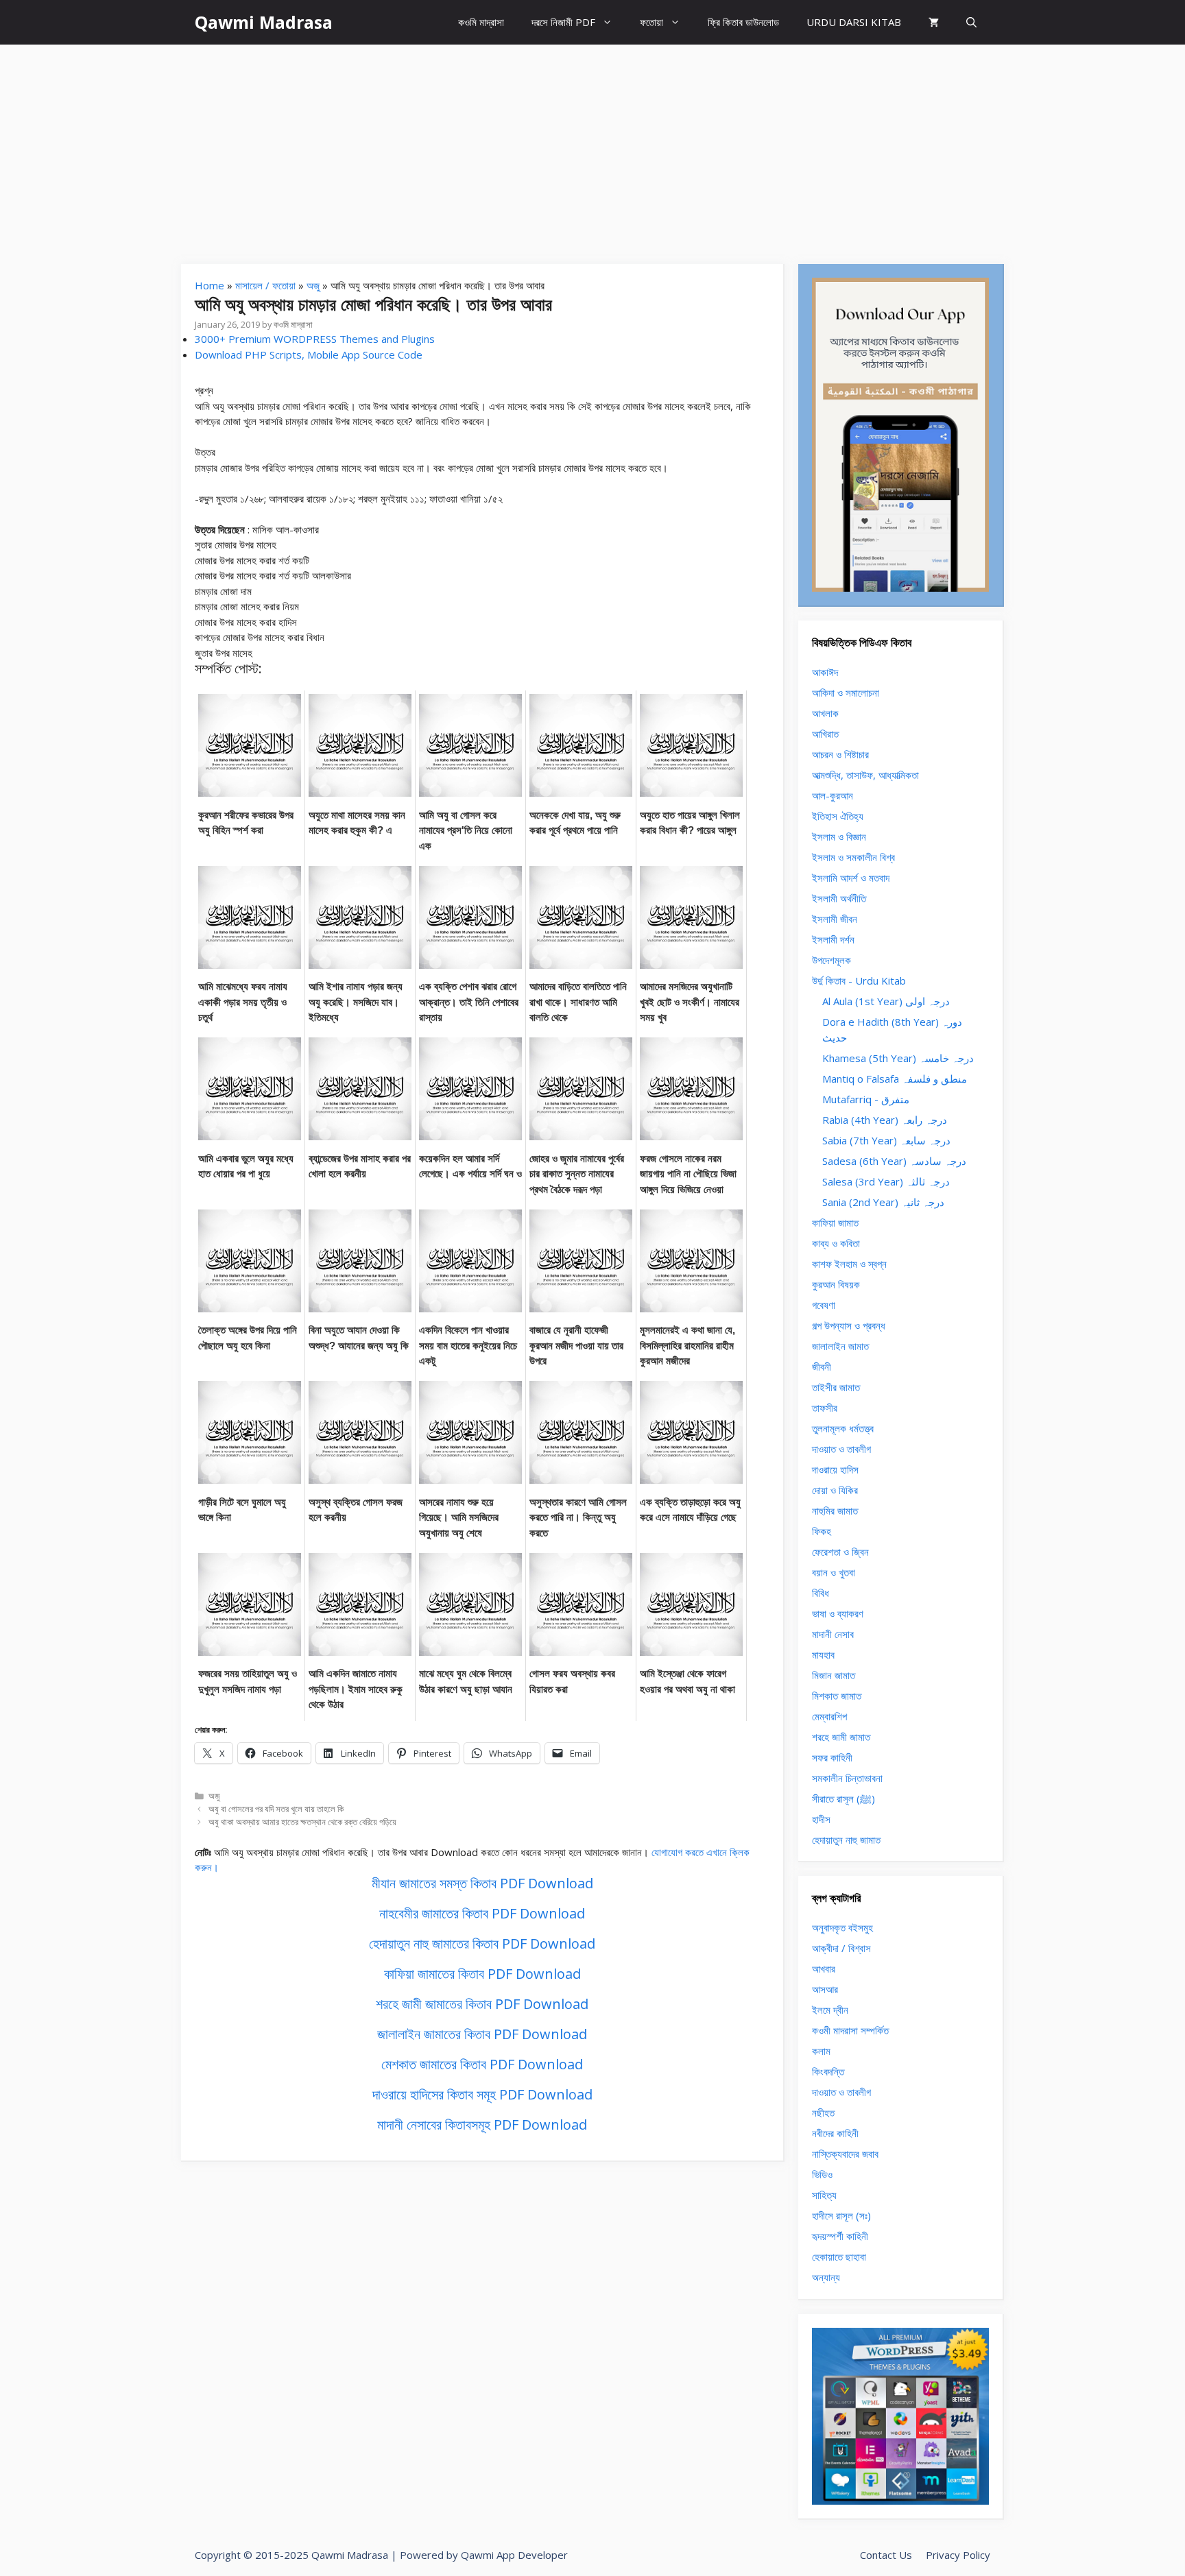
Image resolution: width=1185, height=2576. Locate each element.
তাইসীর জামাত (836, 1387)
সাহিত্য (824, 2195)
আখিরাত (825, 734)
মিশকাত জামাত (837, 1696)
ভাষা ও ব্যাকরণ (838, 1613)
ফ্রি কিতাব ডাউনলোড (743, 22)
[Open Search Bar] (971, 22)
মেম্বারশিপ (829, 1716)
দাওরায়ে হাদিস (835, 1469)
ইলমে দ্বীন (830, 2010)
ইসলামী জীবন (835, 919)
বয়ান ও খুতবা (834, 1572)
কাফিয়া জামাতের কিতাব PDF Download (482, 1974)
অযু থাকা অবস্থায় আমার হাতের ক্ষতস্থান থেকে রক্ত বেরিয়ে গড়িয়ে (302, 1822)
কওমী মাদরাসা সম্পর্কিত (850, 2030)
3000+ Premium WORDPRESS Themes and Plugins (315, 339)
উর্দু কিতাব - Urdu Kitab (859, 980)
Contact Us (886, 2555)
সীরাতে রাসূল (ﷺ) (843, 1798)
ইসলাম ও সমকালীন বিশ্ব (853, 857)
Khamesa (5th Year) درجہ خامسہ (898, 1058)
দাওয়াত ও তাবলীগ (841, 1449)
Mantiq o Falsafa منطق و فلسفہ (895, 1079)
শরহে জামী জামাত (841, 1737)
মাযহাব (823, 1654)
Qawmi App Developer (514, 2555)
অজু (313, 285)
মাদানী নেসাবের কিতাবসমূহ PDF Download (482, 2124)
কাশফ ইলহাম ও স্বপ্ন (849, 1264)
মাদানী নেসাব (833, 1634)
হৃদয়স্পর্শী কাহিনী (840, 2236)
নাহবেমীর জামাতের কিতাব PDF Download (482, 1913)
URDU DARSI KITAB (854, 22)
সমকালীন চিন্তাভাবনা (847, 1778)
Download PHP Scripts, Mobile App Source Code (309, 354)
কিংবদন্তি (828, 2071)
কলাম (821, 2051)
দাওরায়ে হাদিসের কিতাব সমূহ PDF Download (482, 2094)
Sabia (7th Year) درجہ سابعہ (886, 1140)
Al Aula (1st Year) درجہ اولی (886, 1001)
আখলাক (825, 713)
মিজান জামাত (834, 1675)
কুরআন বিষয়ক (836, 1284)
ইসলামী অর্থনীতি (839, 898)
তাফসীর (825, 1408)
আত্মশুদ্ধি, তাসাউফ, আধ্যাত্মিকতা (865, 775)
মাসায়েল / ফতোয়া (265, 285)
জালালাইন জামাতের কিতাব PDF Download (482, 2034)
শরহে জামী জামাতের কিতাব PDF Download (482, 2004)
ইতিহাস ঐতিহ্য (838, 816)
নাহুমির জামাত (835, 1510)
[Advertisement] (592, 147)
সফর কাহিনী (832, 1757)
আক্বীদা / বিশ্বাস (841, 1948)
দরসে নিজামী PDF (563, 22)
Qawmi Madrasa (264, 22)
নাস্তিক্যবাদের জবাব (845, 2154)
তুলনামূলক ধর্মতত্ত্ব (843, 1428)
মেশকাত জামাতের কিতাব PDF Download (482, 2064)
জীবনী (822, 1367)
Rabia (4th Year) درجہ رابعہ (885, 1120)
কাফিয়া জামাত (835, 1223)
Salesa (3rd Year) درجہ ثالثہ (886, 1181)
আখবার (824, 1969)
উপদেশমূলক (831, 960)
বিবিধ (821, 1593)
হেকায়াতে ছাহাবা (839, 2256)
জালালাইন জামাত (840, 1346)
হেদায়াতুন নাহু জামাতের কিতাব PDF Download (482, 1943)
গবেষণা (824, 1305)
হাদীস (821, 1819)
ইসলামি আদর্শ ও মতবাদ (851, 878)
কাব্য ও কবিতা (836, 1243)
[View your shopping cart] (934, 22)
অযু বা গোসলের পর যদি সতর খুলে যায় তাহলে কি (276, 1809)
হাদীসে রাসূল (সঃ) (841, 2215)
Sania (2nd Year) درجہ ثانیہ (883, 1202)
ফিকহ (822, 1531)
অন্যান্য (826, 2277)
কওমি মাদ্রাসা (481, 22)
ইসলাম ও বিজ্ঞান (839, 836)
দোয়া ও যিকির (835, 1490)
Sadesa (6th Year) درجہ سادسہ (894, 1161)
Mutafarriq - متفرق (866, 1099)
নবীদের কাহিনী (835, 2133)
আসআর (825, 1989)
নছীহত (823, 2112)
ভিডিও (822, 2174)
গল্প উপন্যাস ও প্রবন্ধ (849, 1325)
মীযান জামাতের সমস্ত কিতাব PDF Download (482, 1883)
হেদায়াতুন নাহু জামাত (846, 1840)
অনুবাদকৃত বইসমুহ (842, 1927)
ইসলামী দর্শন (833, 939)
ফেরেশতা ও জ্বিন (840, 1552)
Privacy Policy (958, 2555)
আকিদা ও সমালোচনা (846, 693)
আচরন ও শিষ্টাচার (840, 754)
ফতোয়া (651, 22)
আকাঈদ (825, 672)
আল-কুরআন (833, 795)
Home (210, 285)
